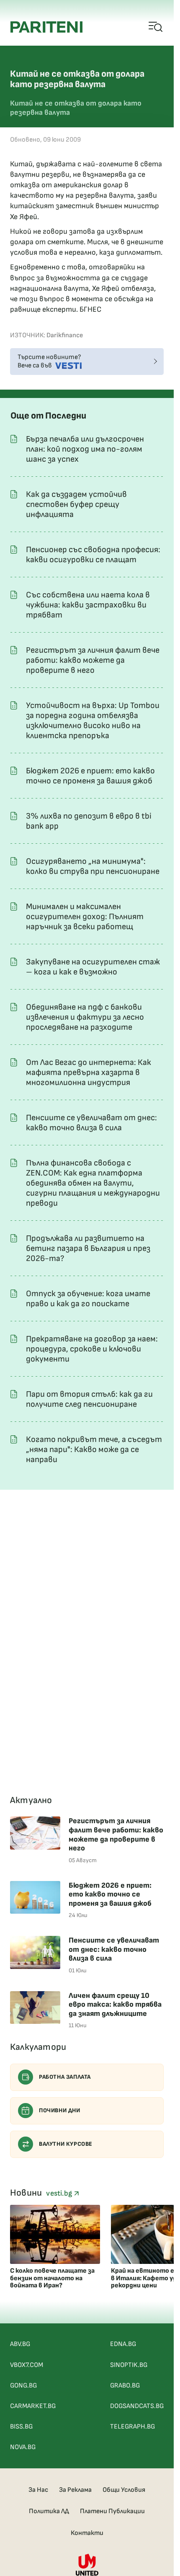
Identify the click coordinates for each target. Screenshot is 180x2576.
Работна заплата (65, 2077)
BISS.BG (21, 2427)
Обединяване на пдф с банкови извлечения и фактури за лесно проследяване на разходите (85, 1017)
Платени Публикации (112, 2511)
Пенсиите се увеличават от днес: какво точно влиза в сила (91, 1123)
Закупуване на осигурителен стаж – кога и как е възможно (93, 967)
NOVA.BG (23, 2447)
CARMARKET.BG (33, 2406)
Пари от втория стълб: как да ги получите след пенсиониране (89, 1399)
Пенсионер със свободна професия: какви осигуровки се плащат (93, 555)
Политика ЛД (49, 2511)
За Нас (38, 2490)
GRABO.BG (125, 2386)
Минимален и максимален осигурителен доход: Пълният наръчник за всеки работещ (85, 917)
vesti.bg (60, 2193)
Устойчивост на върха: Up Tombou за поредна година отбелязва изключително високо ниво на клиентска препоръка (93, 721)
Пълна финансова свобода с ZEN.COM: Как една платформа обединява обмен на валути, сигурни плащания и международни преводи (93, 1183)
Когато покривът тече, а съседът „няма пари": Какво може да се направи (94, 1449)
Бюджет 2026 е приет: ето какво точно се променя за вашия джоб (90, 776)
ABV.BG (20, 2344)
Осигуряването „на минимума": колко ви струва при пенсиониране (93, 866)
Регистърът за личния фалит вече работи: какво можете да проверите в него (93, 660)
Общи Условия (124, 2490)
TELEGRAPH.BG (132, 2427)
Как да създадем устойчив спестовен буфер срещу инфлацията (76, 504)
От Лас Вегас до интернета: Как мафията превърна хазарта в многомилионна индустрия (89, 1072)
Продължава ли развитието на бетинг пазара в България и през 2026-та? (88, 1248)
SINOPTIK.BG (129, 2365)
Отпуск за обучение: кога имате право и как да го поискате (88, 1299)
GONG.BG (23, 2386)
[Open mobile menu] (156, 27)
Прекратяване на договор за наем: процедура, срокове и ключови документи (92, 1349)
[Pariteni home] (46, 27)
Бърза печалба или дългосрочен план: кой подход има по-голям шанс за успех (85, 449)
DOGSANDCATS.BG (137, 2406)
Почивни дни (60, 2110)
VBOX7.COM (27, 2365)
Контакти (87, 2533)
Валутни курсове (66, 2144)
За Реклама (75, 2490)
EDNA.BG (123, 2344)
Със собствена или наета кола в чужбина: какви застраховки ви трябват (88, 605)
